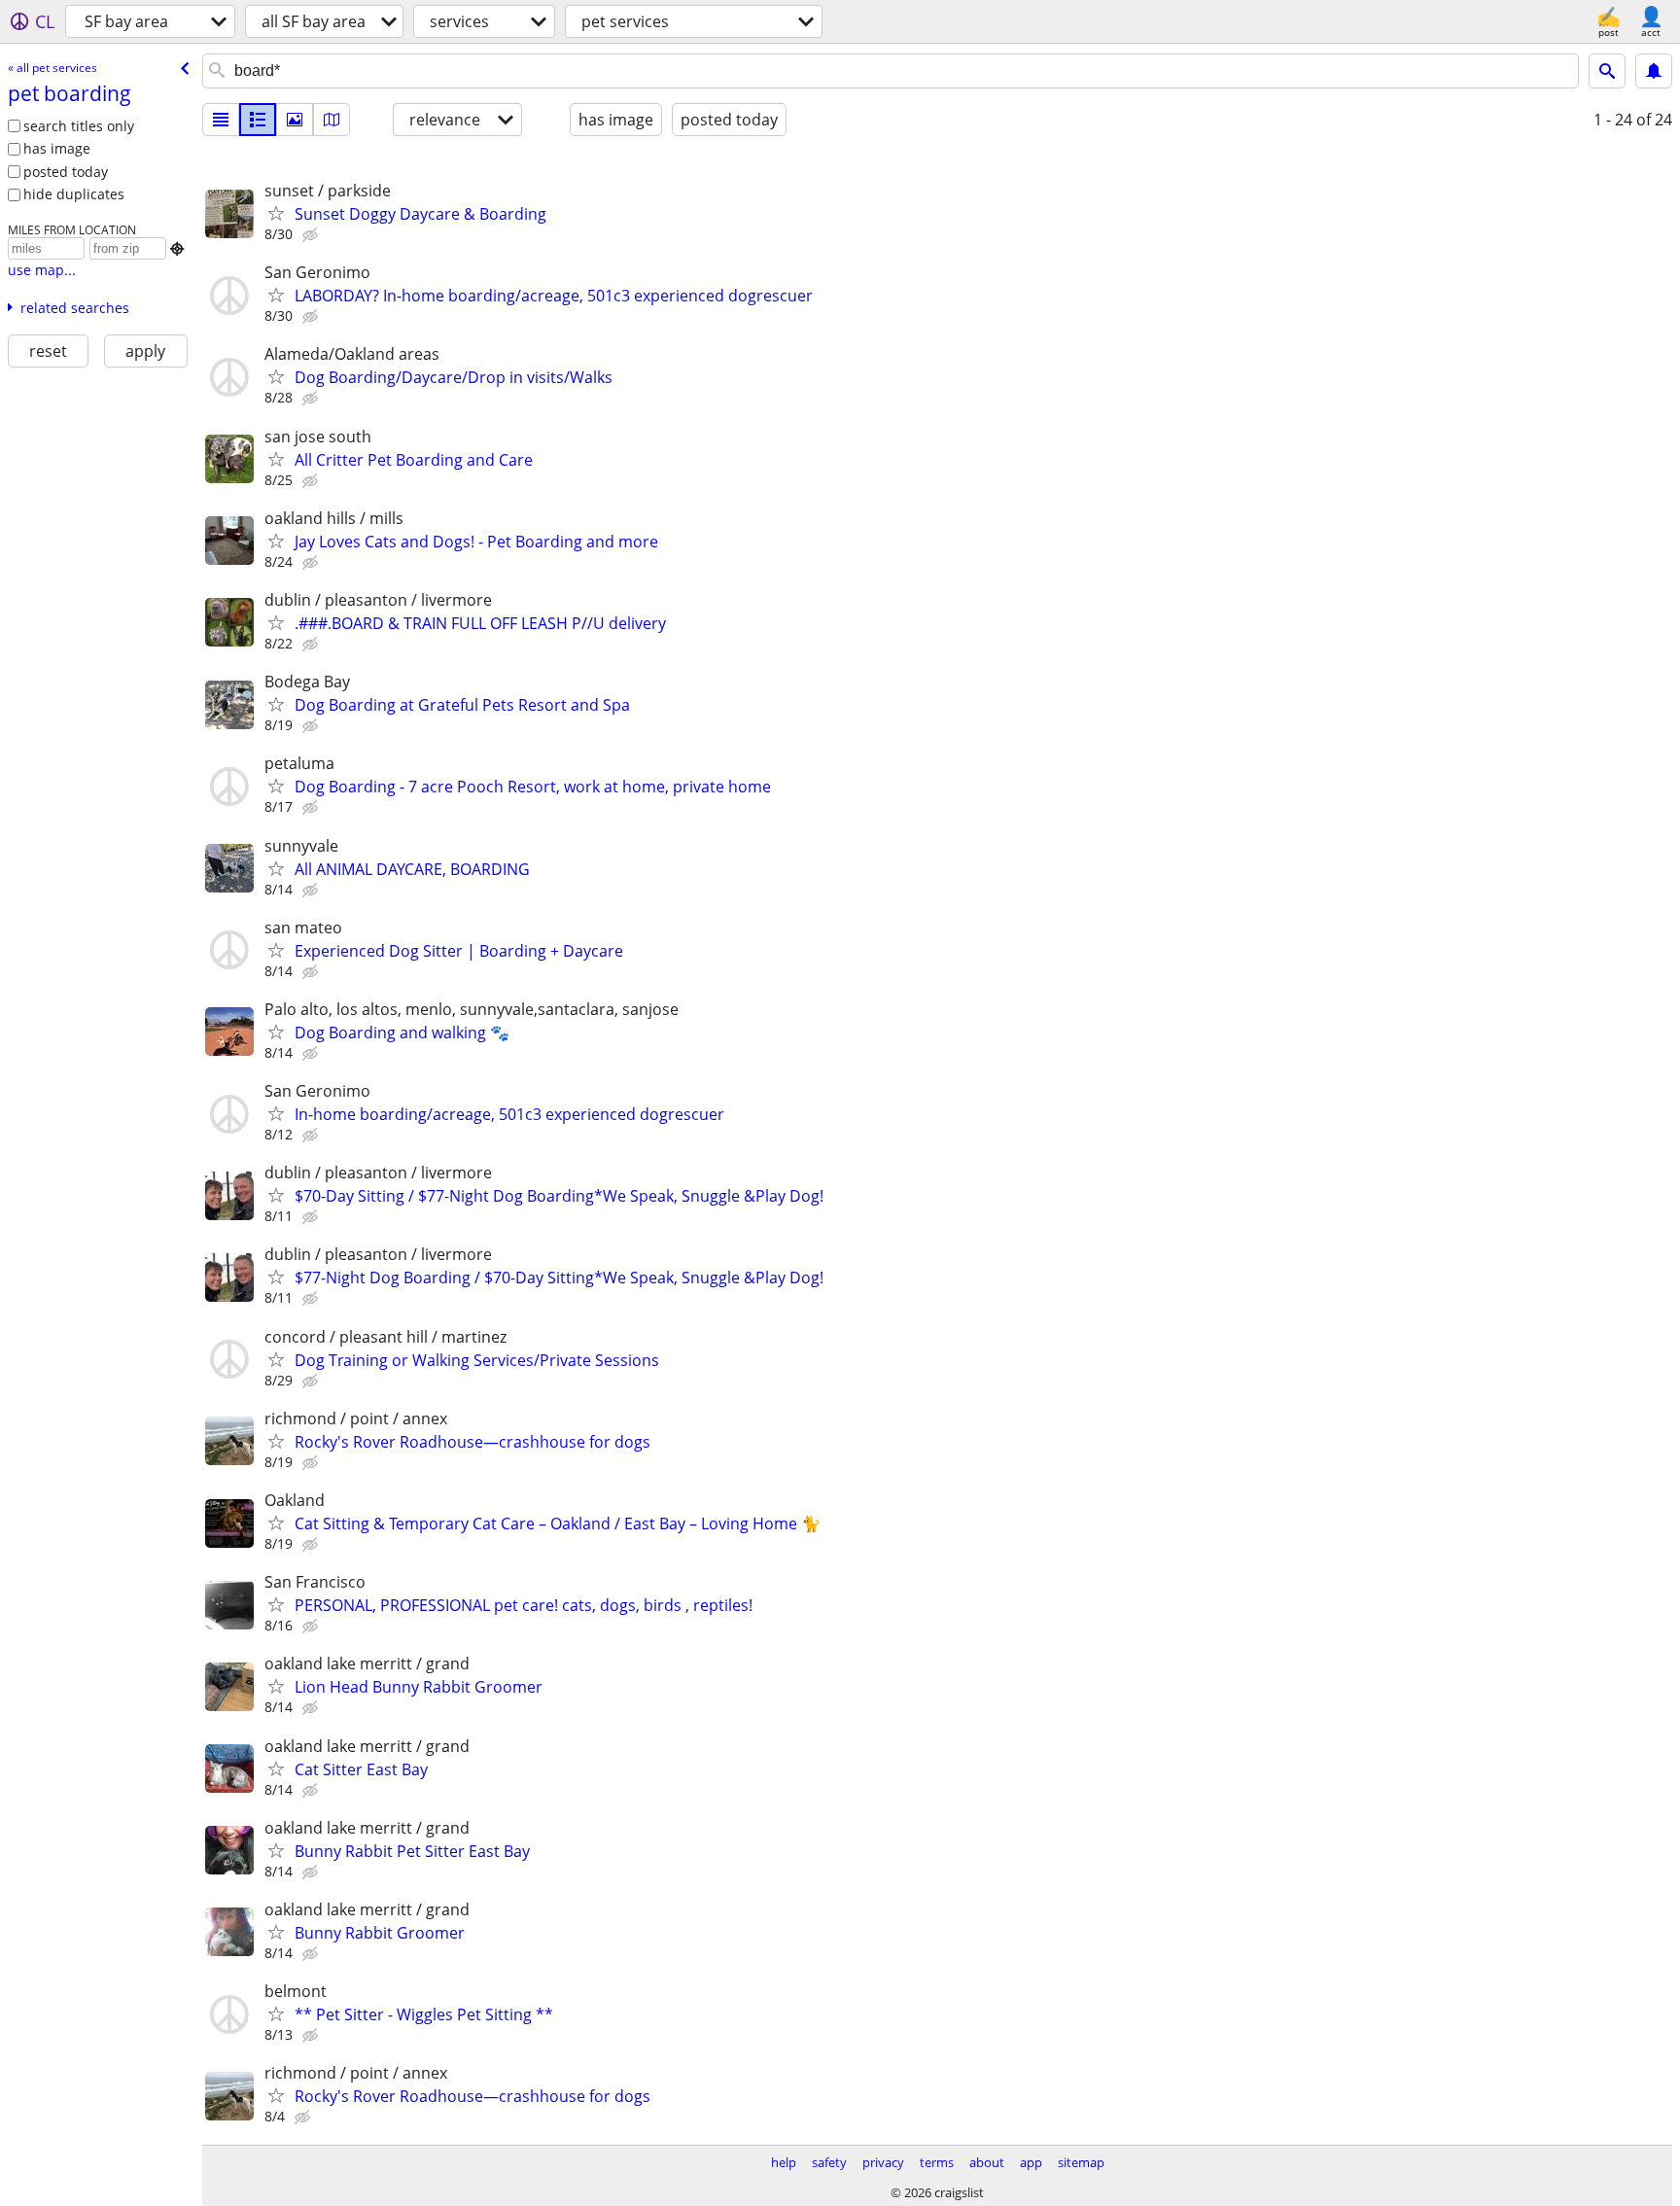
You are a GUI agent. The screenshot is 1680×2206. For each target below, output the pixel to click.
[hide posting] (312, 235)
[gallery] (295, 120)
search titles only (79, 126)
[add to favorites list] (276, 213)
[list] (221, 120)
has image (57, 148)
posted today (66, 172)
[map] (332, 120)
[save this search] (1654, 71)
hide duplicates (74, 194)
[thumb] (258, 120)
